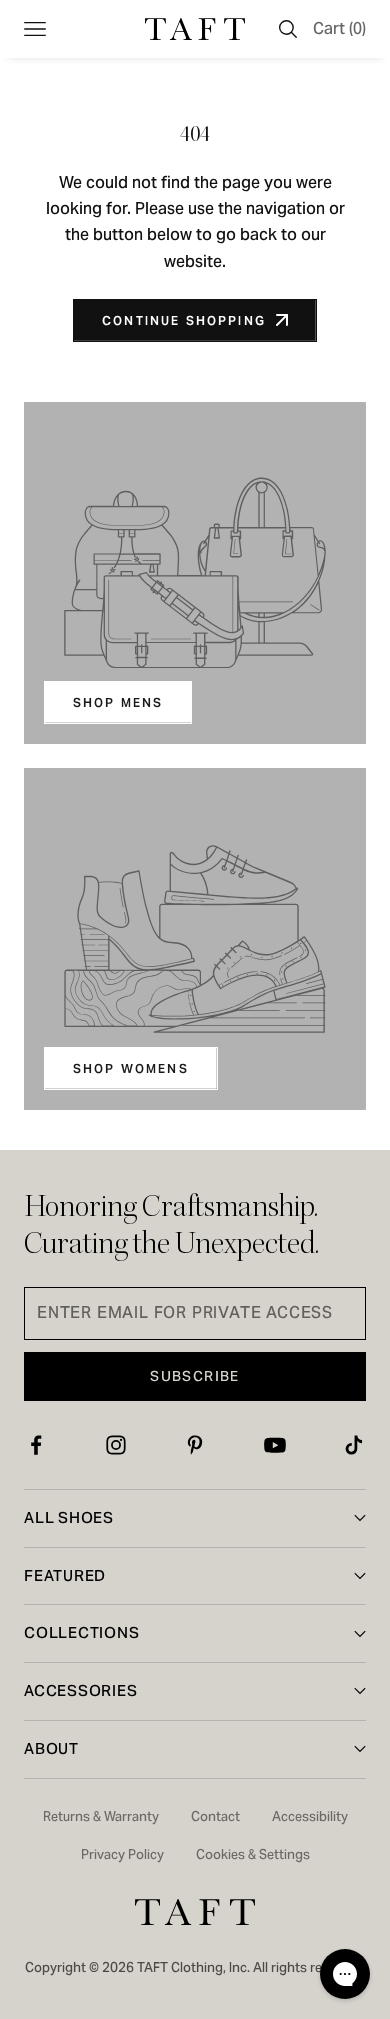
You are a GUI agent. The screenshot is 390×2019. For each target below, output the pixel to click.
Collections (81, 1632)
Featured (65, 1575)
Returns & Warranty (101, 1816)
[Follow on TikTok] (354, 1445)
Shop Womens (131, 1068)
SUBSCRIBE (195, 1376)
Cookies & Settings (253, 1854)
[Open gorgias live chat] (345, 1974)
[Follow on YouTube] (275, 1445)
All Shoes (69, 1517)
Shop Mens (118, 702)
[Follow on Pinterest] (195, 1445)
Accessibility (310, 1816)
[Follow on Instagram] (116, 1445)
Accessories (80, 1690)
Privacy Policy (122, 1854)
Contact (215, 1816)
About (51, 1748)
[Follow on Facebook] (36, 1445)
